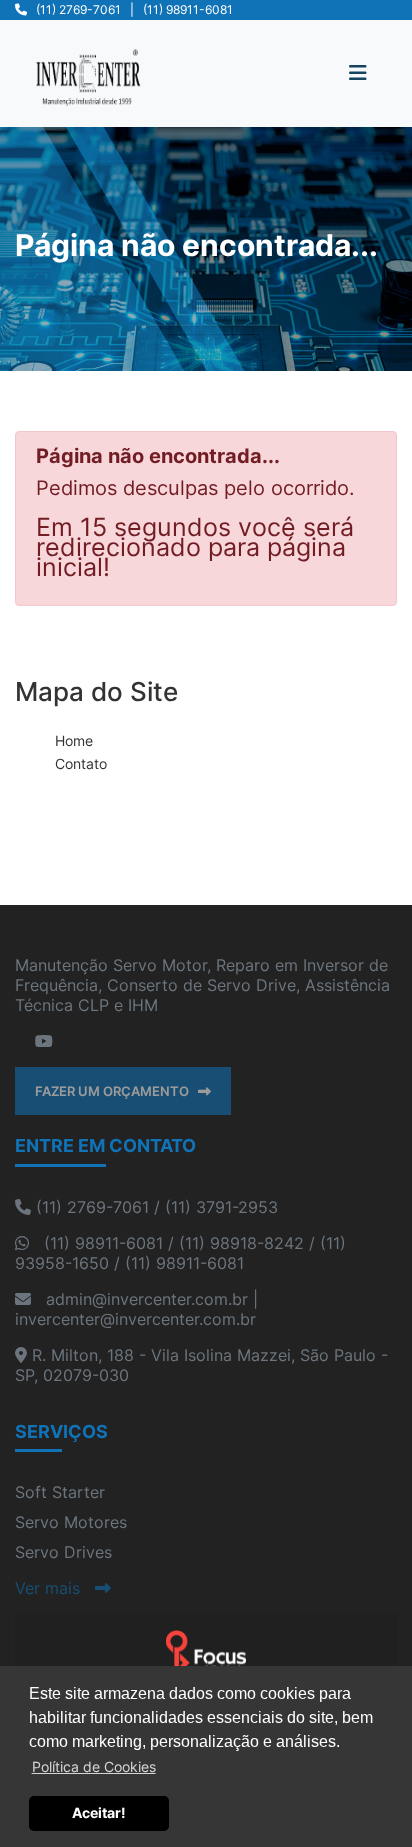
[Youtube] (44, 1041)
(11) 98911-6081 (188, 9)
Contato (81, 763)
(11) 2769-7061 (78, 9)
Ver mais (55, 1588)
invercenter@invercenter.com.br (135, 1319)
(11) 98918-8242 (241, 1243)
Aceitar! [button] (99, 1812)
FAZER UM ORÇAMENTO (116, 1091)
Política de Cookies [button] (94, 1766)
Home (74, 740)
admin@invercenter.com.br (147, 1299)
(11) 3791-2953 (221, 1207)
